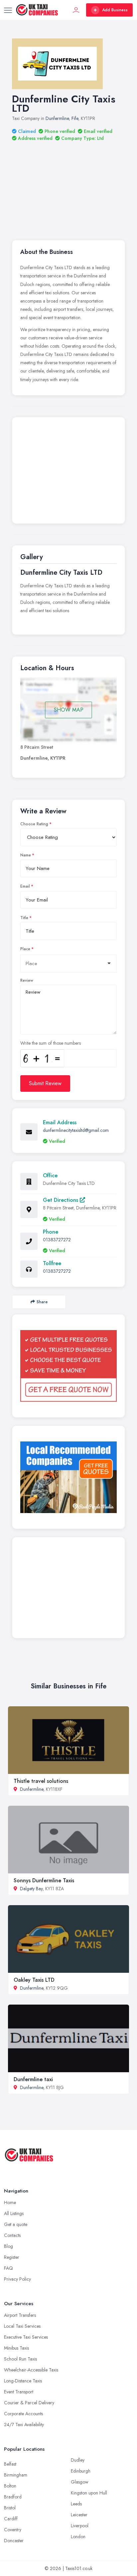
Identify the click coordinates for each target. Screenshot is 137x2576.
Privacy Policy (17, 2279)
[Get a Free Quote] (68, 1366)
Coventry (13, 2530)
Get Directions (61, 1200)
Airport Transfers (20, 2315)
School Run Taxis (20, 2359)
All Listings (14, 2213)
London (78, 2537)
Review (27, 980)
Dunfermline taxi (33, 2079)
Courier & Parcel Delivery (29, 2403)
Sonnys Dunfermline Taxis (44, 1880)
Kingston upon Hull (89, 2493)
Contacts (12, 2235)
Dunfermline (57, 118)
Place (25, 949)
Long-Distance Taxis (23, 2381)
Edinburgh (81, 2471)
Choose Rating (34, 824)
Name (26, 855)
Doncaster (14, 2541)
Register (12, 2257)
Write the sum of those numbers (51, 1043)
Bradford (13, 2497)
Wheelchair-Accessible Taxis (31, 2370)
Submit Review (45, 1083)
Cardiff (11, 2519)
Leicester (79, 2515)
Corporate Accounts (23, 2414)
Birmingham (16, 2475)
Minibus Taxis (16, 2348)
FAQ (8, 2268)
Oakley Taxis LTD (34, 1980)
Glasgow (80, 2482)
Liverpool (80, 2526)
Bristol (10, 2508)
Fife (75, 118)
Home (10, 2202)
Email (25, 886)
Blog (8, 2246)
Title (24, 918)
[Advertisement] (68, 182)
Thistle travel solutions (41, 1781)
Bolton (10, 2486)
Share (42, 1302)
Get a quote (16, 2224)
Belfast (10, 2464)
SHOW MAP (69, 710)
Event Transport (19, 2392)
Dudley (78, 2460)
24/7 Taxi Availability (24, 2425)
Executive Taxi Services (26, 2337)
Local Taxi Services (22, 2326)
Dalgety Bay (31, 1889)
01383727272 (57, 1240)
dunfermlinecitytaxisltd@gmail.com (76, 1130)
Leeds (76, 2504)
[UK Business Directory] (68, 1477)
